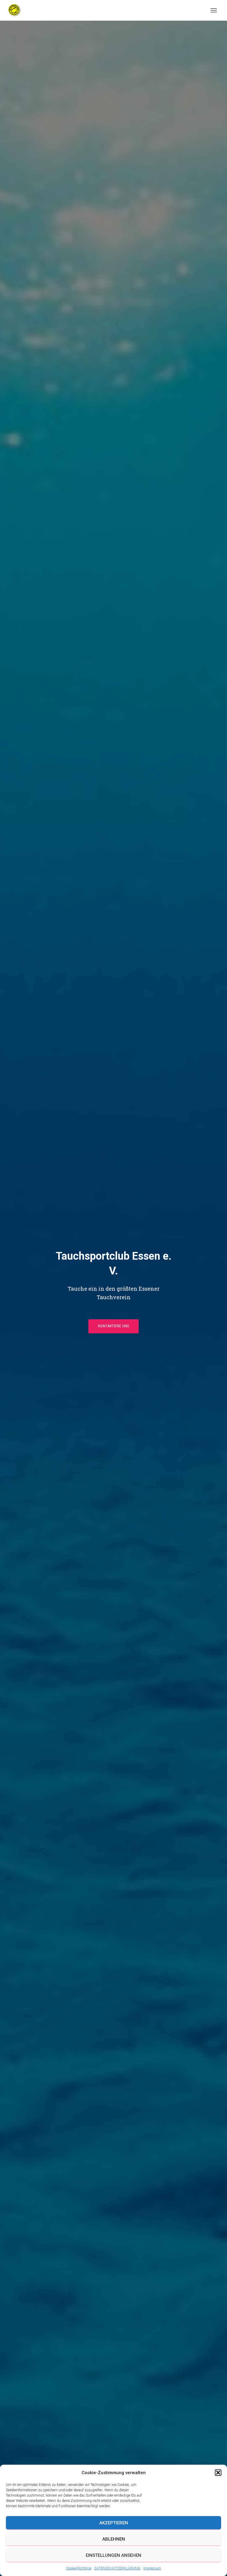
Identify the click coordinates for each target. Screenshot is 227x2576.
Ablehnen (114, 2539)
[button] (218, 2473)
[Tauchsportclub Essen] (17, 10)
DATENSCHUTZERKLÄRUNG (117, 2568)
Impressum (152, 2568)
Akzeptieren (114, 2523)
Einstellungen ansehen (113, 2555)
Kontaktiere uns (113, 1326)
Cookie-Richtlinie (79, 2568)
